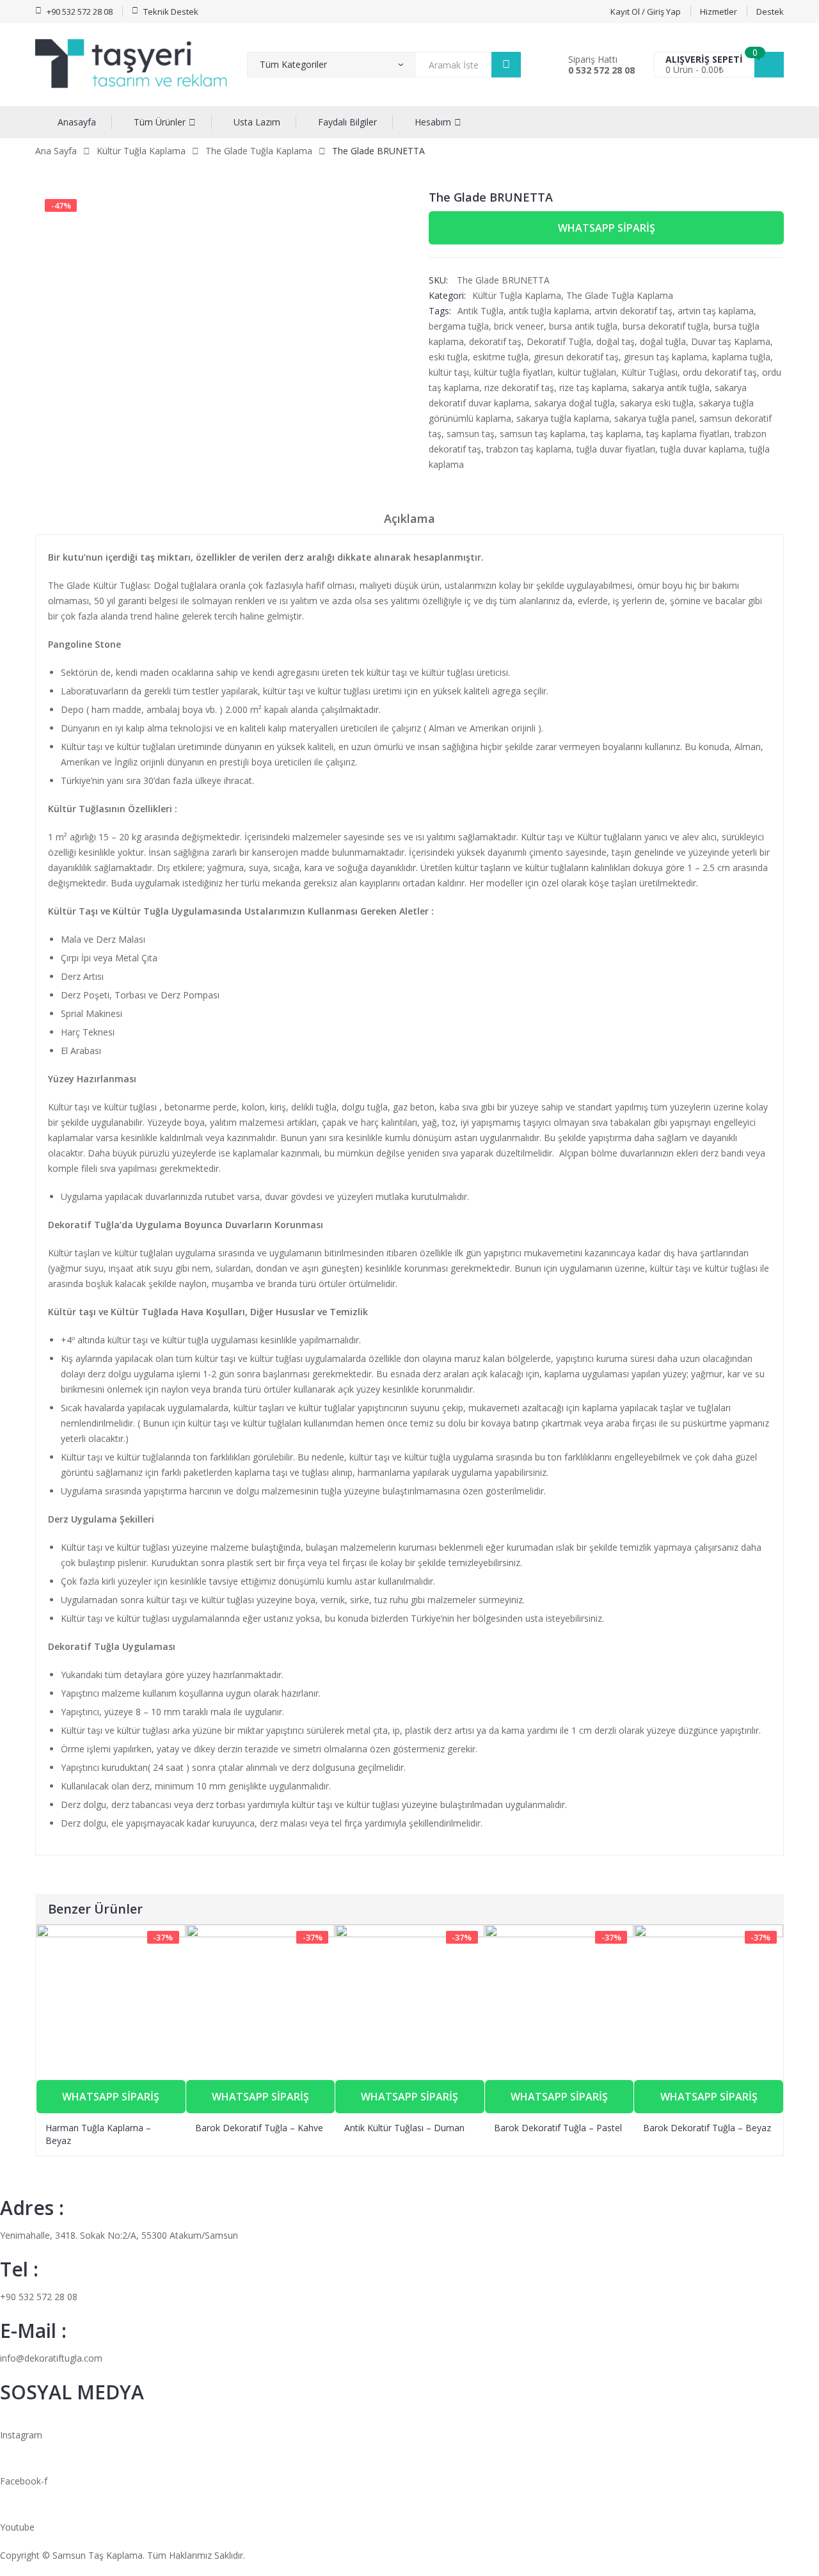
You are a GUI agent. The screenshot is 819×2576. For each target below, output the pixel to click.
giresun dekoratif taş (576, 357)
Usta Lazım (257, 122)
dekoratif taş (495, 341)
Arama (506, 65)
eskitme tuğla (501, 357)
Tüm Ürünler (160, 122)
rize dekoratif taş (519, 388)
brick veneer (519, 326)
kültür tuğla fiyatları (513, 372)
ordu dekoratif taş (720, 372)
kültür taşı (449, 372)
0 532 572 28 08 (601, 70)
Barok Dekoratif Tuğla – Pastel (558, 2128)
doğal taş (616, 341)
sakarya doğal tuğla (575, 403)
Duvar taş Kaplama (731, 341)
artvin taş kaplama (716, 311)
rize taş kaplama (593, 388)
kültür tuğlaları (587, 372)
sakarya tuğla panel (654, 418)
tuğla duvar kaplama (702, 449)
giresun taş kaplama (665, 357)
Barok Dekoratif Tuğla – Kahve (259, 2128)
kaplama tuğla (741, 357)
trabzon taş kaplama (529, 449)
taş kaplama (616, 434)
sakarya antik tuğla (671, 388)
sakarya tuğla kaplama (563, 418)
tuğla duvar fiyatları (616, 449)
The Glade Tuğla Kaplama (259, 151)
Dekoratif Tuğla (559, 341)
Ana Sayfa (56, 151)
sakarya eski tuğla (657, 403)
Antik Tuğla (481, 311)
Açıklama (409, 518)
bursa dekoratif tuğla (665, 326)
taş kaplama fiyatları (688, 434)
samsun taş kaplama (543, 434)
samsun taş (471, 434)
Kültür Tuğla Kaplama (141, 151)
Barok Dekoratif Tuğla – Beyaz (707, 2128)
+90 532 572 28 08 (39, 2297)
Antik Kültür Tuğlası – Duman (404, 2128)
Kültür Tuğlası (649, 372)
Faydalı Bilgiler (347, 122)
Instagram (21, 2435)
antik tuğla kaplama (549, 311)
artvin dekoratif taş (633, 311)
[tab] (409, 523)
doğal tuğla (663, 341)
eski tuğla (448, 357)
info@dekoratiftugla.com (51, 2358)
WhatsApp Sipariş (607, 228)
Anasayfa (77, 122)
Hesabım (433, 122)
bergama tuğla (459, 326)
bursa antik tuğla (583, 326)
